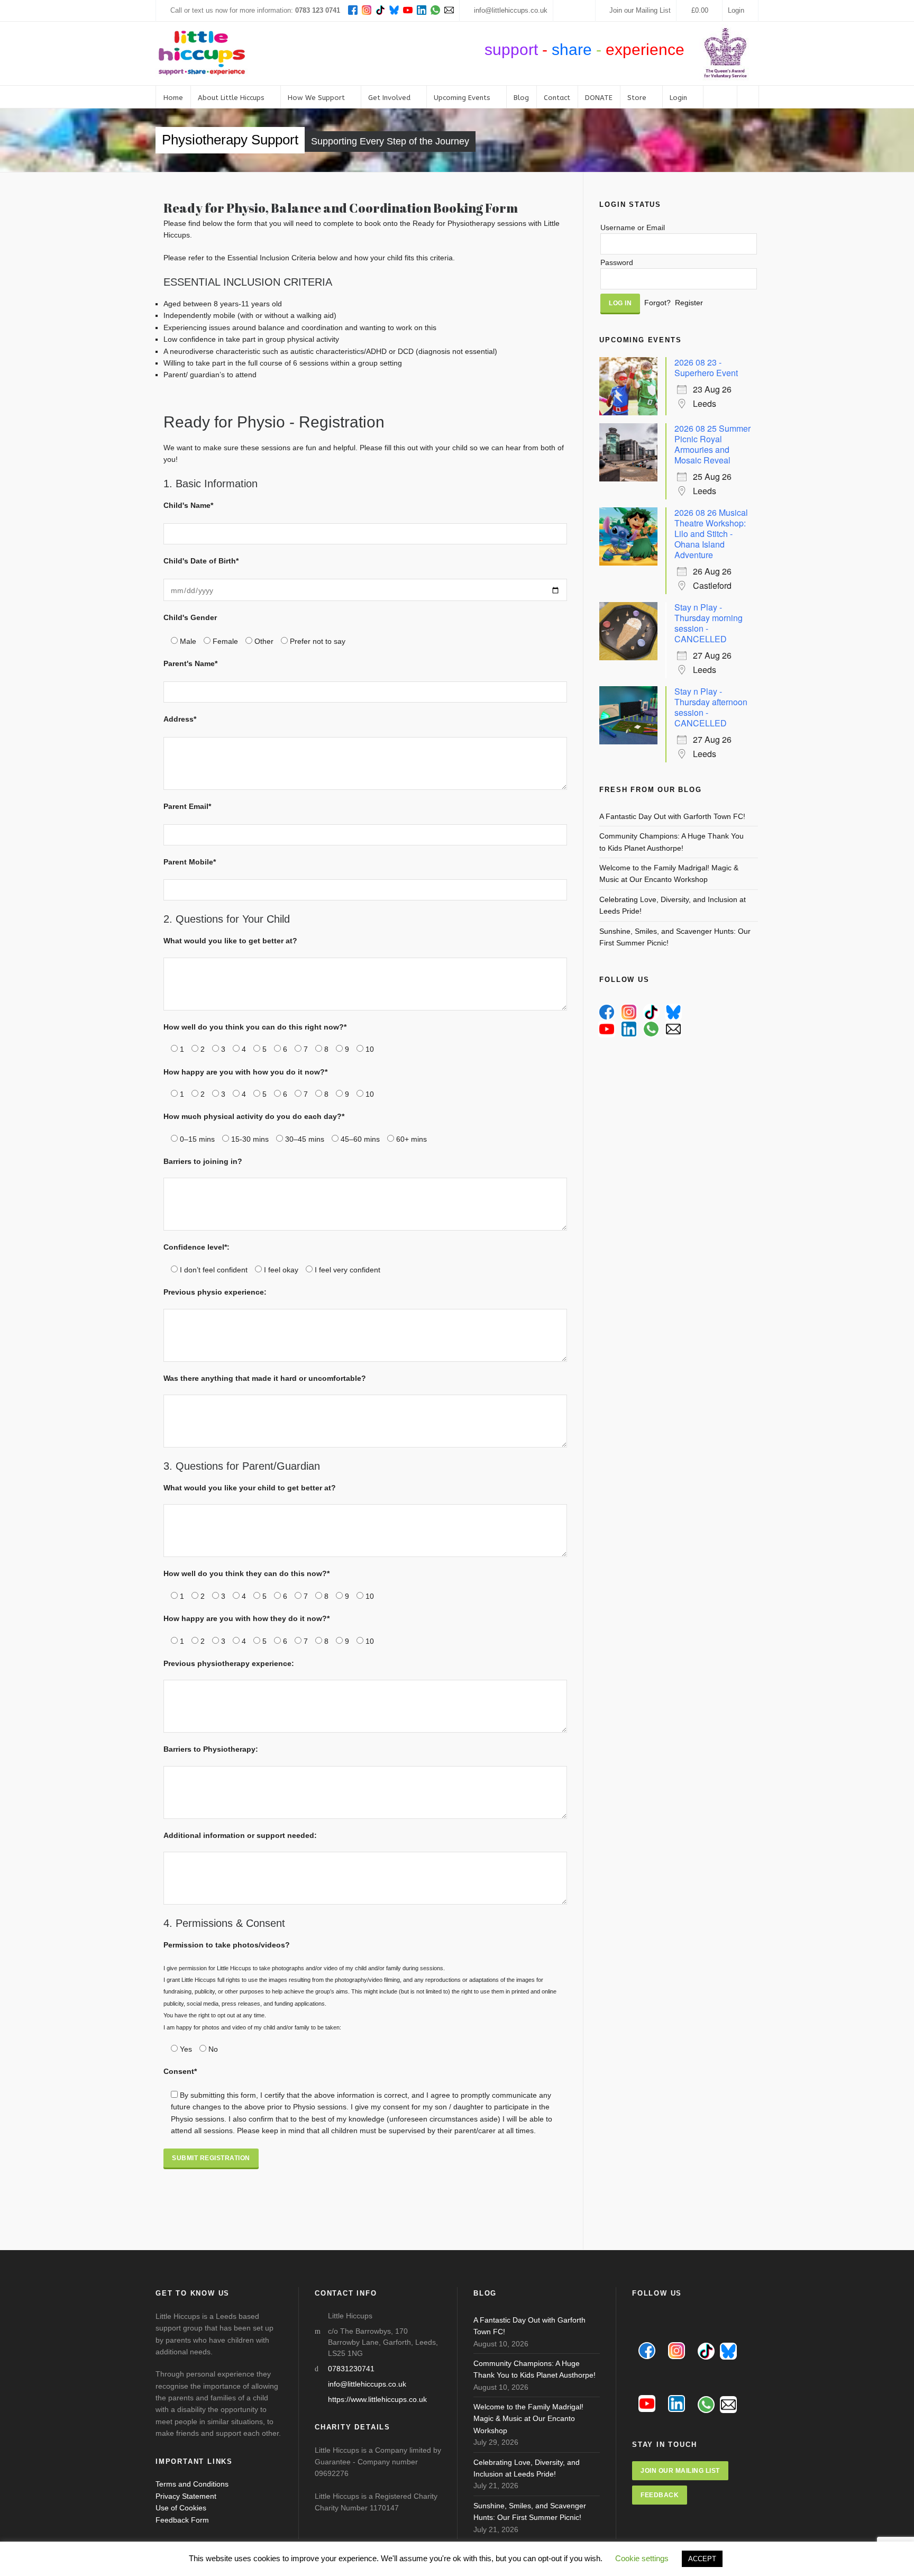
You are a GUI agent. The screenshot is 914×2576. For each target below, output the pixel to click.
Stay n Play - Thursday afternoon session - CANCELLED (711, 707)
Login (736, 10)
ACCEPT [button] (702, 2559)
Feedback (660, 2495)
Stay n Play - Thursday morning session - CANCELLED (709, 623)
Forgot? (657, 303)
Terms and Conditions (192, 2484)
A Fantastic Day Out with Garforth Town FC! (672, 816)
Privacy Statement (186, 2496)
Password (617, 262)
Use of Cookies (181, 2508)
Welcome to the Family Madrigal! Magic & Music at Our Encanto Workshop (669, 873)
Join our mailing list (680, 2471)
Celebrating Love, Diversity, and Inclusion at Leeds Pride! (673, 905)
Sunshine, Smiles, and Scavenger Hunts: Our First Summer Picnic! (675, 937)
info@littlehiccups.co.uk (511, 10)
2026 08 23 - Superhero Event (706, 367)
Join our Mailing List (640, 10)
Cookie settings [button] (642, 2558)
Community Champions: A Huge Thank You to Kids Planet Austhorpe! (671, 842)
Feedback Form (182, 2520)
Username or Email (633, 227)
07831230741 (351, 2369)
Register (689, 303)
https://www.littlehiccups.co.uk (377, 2399)
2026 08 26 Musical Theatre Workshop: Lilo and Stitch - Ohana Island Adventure (711, 534)
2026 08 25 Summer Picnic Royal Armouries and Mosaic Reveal (712, 444)
